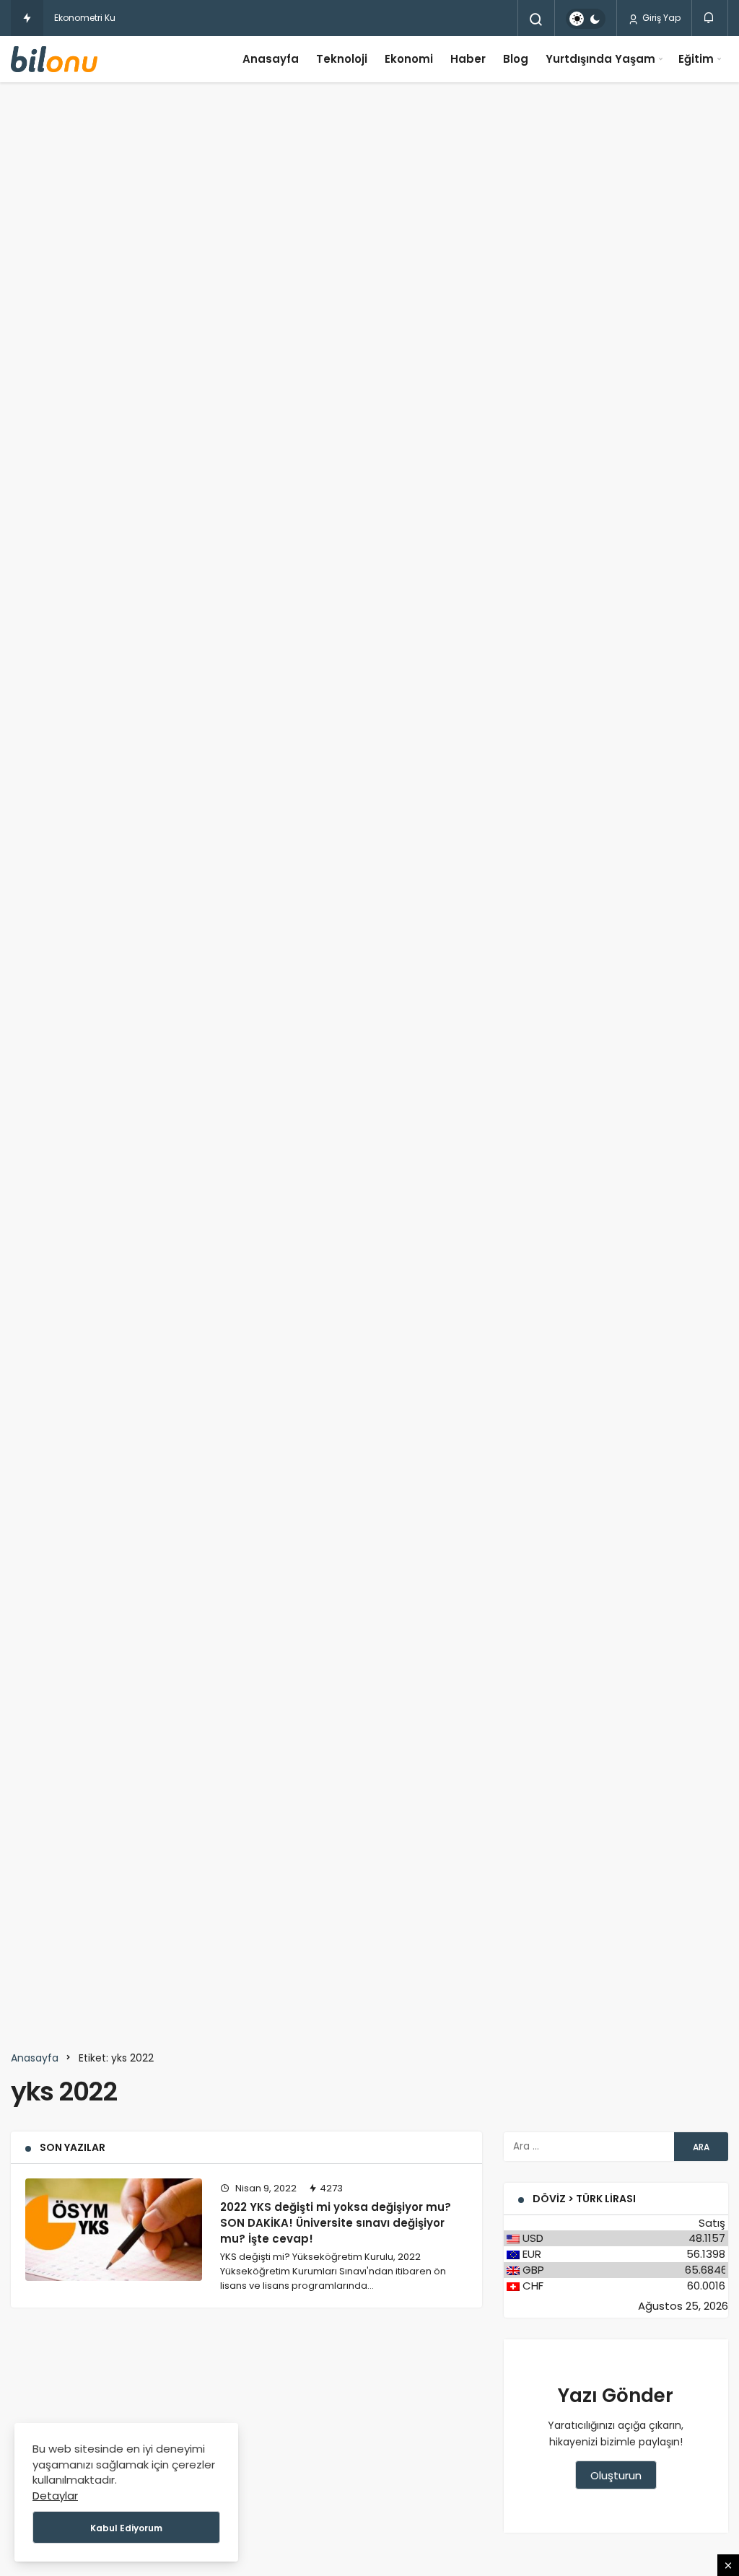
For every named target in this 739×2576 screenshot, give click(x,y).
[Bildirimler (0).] (710, 18)
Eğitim (696, 59)
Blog (516, 59)
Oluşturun (616, 2475)
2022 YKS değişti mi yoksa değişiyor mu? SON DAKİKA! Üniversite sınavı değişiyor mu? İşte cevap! (336, 2223)
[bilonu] (54, 59)
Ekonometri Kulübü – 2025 (110, 18)
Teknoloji (342, 59)
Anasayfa (271, 59)
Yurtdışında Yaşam (600, 59)
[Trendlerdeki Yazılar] (27, 18)
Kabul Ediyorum (126, 2528)
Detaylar (55, 2496)
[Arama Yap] (536, 19)
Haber (468, 59)
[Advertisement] (369, 136)
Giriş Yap (660, 18)
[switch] (586, 19)
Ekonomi (409, 59)
